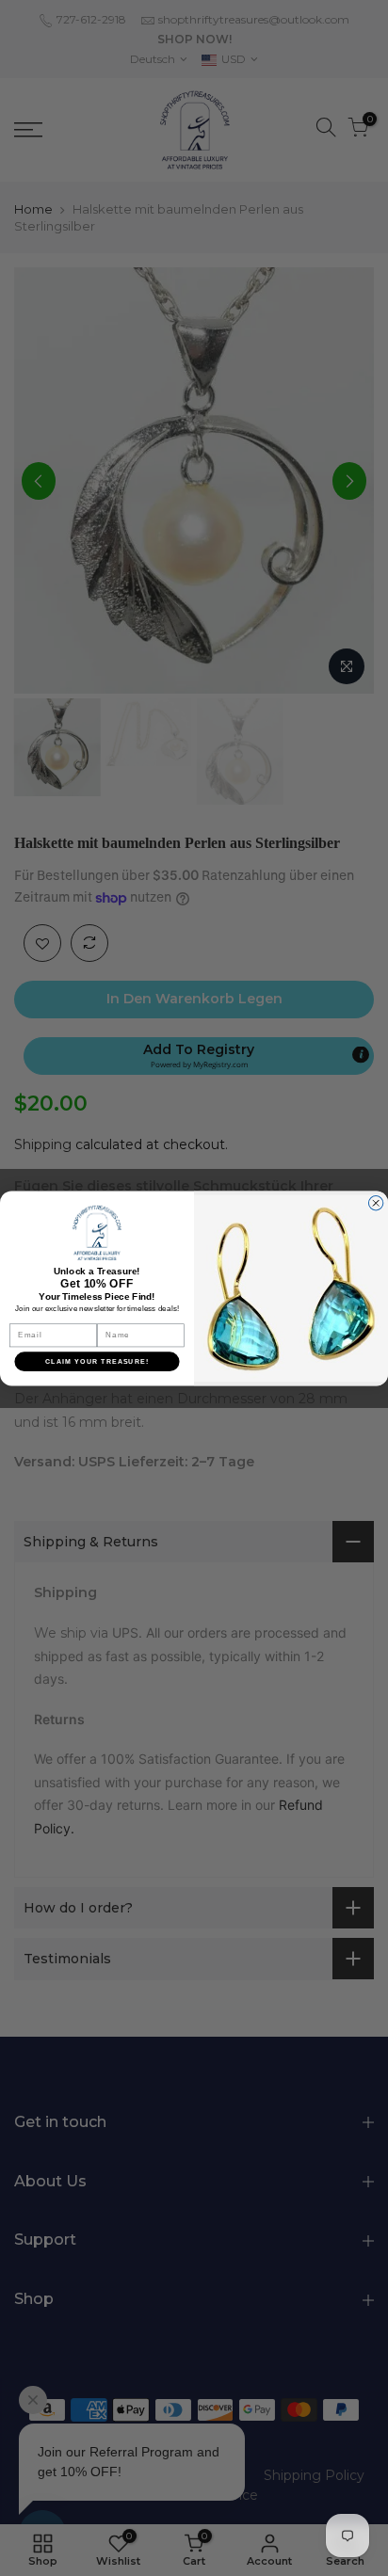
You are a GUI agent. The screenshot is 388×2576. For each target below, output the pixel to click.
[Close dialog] (375, 1202)
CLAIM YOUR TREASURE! (97, 1361)
